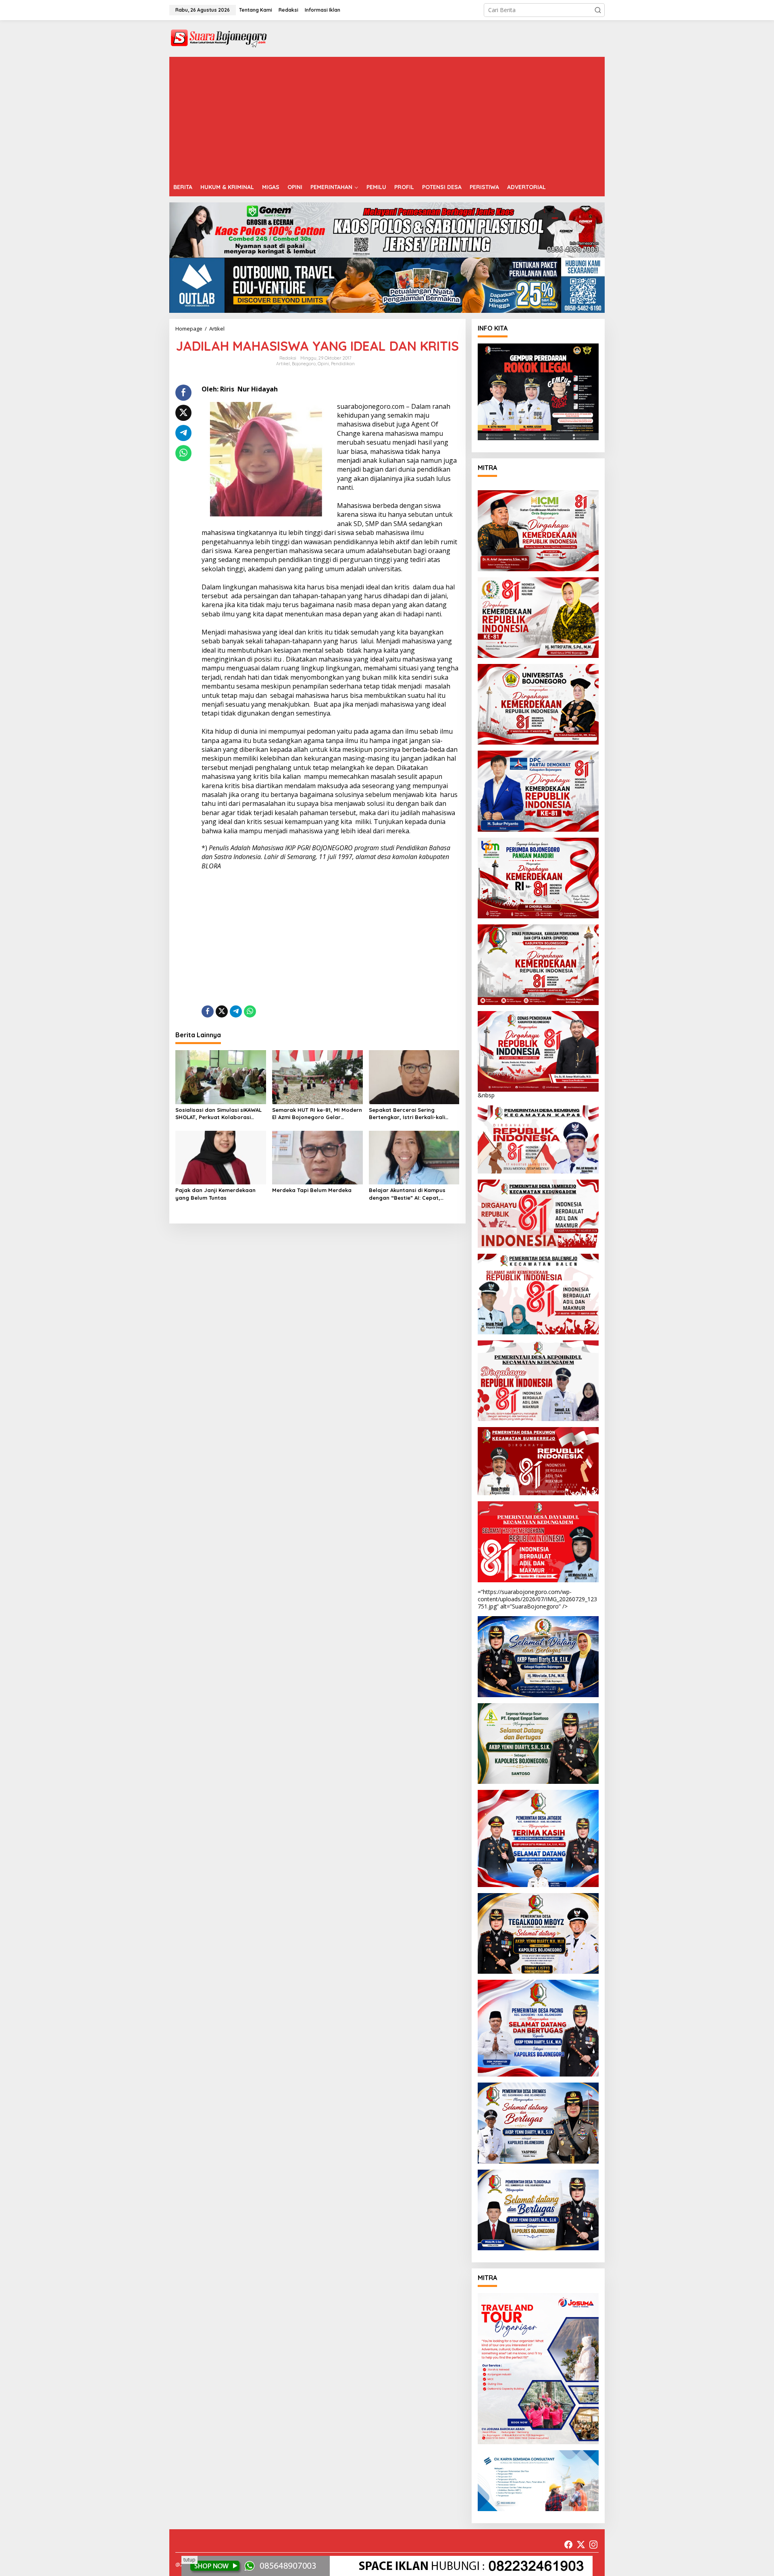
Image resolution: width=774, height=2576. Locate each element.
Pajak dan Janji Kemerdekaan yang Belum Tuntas (215, 1194)
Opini (323, 364)
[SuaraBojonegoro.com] (219, 38)
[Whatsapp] (183, 453)
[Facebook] (568, 2545)
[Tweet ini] (183, 413)
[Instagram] (593, 2545)
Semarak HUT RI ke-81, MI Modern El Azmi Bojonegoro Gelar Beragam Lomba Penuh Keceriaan (317, 1114)
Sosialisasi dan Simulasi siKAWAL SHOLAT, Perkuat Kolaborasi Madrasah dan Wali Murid (218, 1114)
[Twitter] (581, 2545)
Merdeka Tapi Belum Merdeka (312, 1190)
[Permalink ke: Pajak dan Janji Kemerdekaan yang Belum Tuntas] (221, 1157)
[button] (598, 10)
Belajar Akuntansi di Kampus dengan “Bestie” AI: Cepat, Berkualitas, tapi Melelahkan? (409, 1194)
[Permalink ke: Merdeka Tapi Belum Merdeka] (317, 1157)
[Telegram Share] (183, 433)
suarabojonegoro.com (371, 406)
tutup (189, 2560)
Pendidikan (343, 364)
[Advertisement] (387, 117)
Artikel (283, 364)
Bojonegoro (304, 364)
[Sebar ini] (183, 393)
